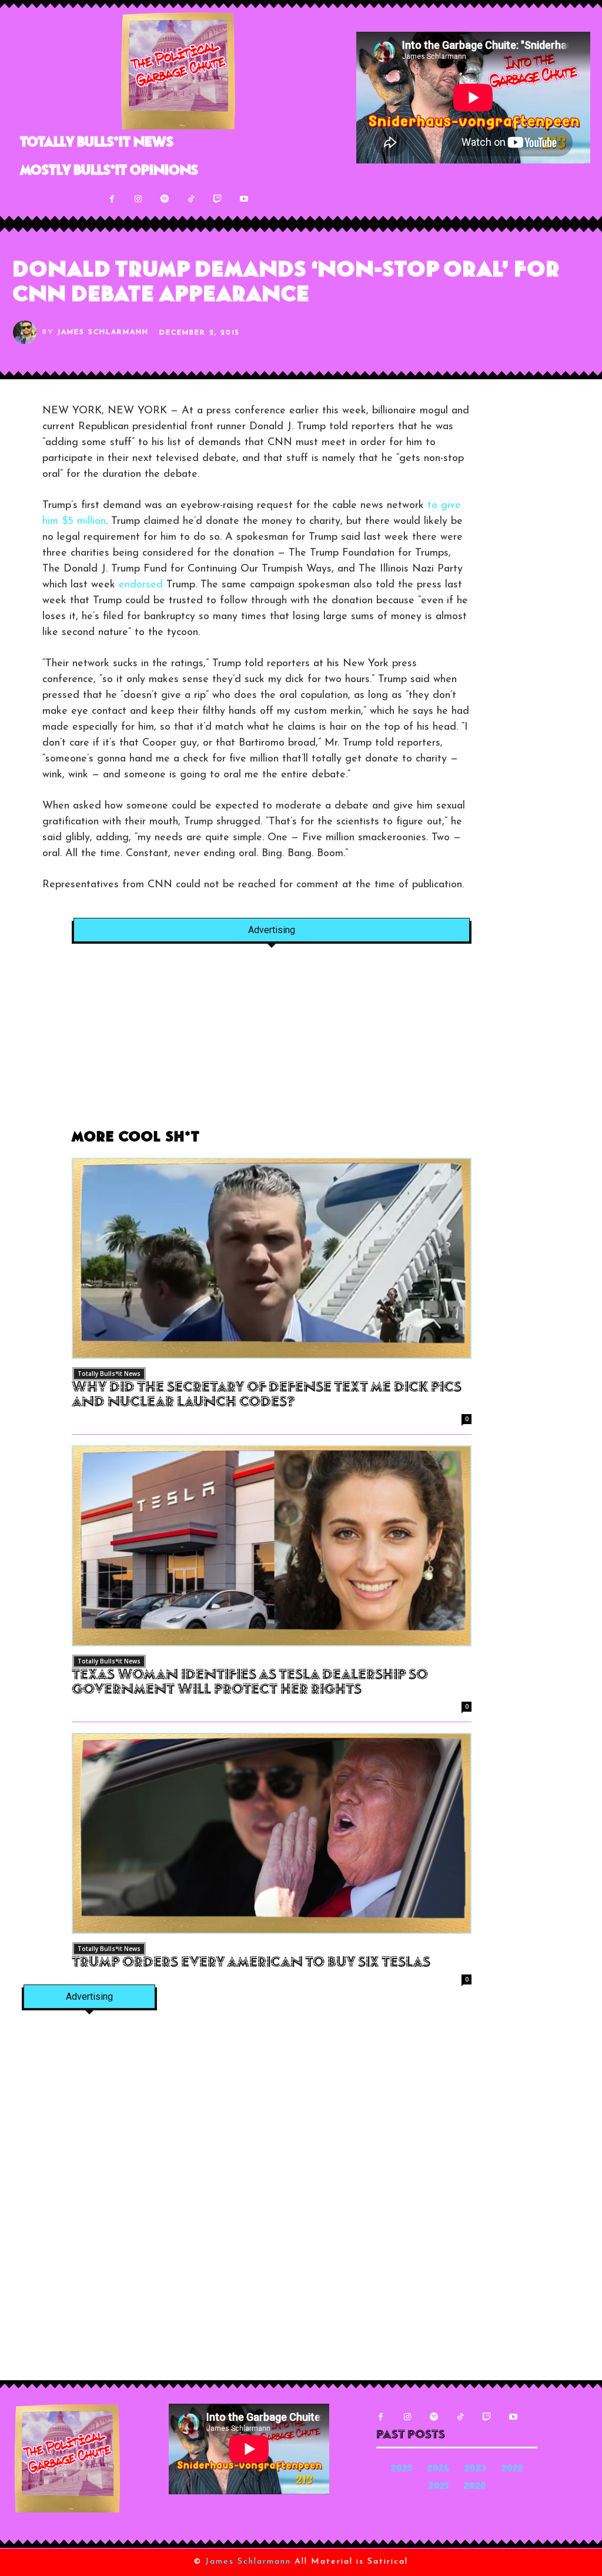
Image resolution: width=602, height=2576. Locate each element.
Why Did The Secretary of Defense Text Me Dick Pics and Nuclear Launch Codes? (267, 1396)
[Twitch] (218, 199)
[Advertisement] (272, 1043)
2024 (438, 2469)
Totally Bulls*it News (109, 1374)
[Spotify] (165, 199)
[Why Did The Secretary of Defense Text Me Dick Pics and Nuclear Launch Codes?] (272, 1258)
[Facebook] (112, 199)
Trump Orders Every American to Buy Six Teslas (251, 1963)
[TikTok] (191, 199)
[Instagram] (138, 199)
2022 (512, 2469)
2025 (402, 2469)
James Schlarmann (103, 332)
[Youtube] (244, 199)
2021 (439, 2487)
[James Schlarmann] (28, 332)
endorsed (141, 585)
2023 (475, 2469)
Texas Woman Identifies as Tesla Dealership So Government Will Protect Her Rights (250, 1683)
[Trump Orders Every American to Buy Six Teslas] (272, 1833)
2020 (475, 2487)
